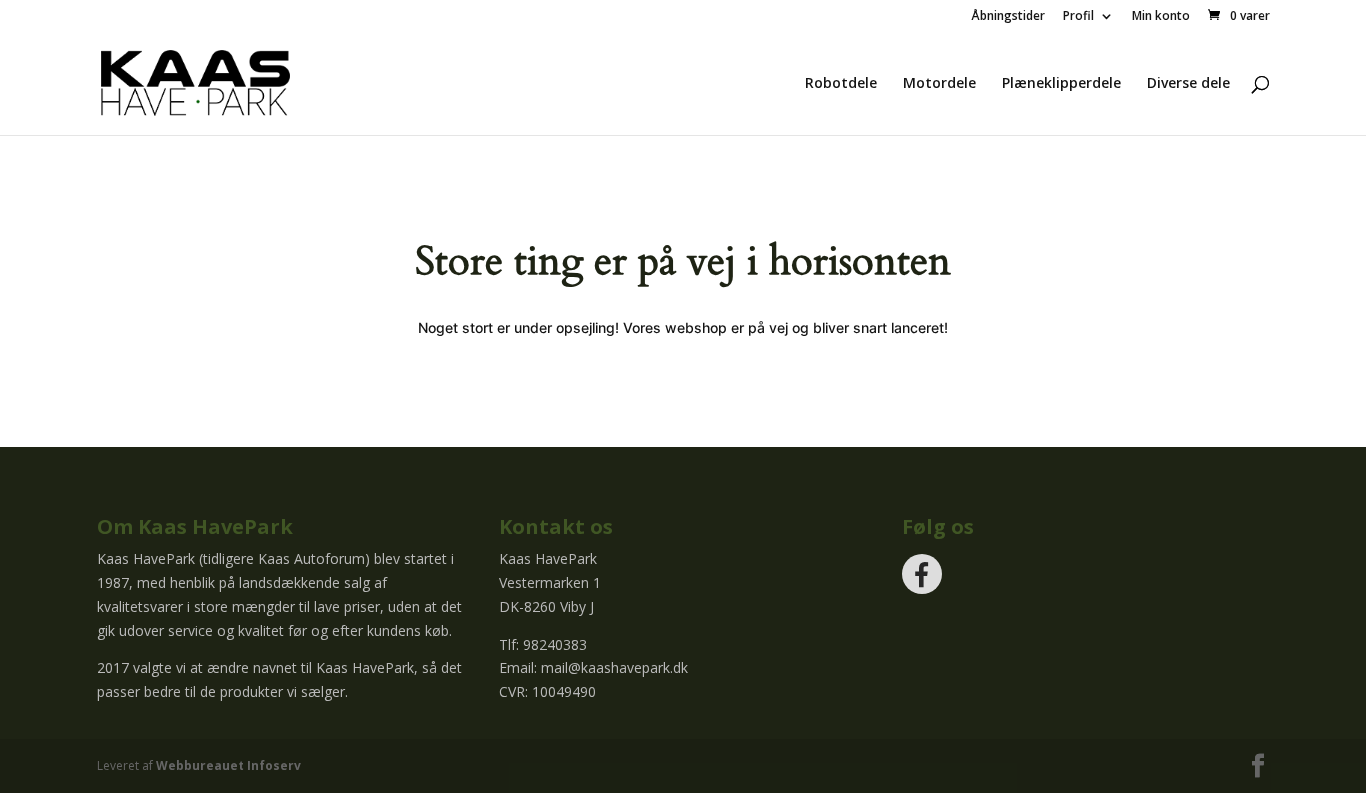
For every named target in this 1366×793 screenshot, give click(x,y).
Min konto (1161, 17)
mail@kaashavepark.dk (614, 667)
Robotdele (841, 84)
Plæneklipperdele (1061, 84)
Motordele (939, 84)
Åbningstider (1008, 17)
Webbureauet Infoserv (228, 765)
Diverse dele (1188, 84)
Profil (1078, 17)
